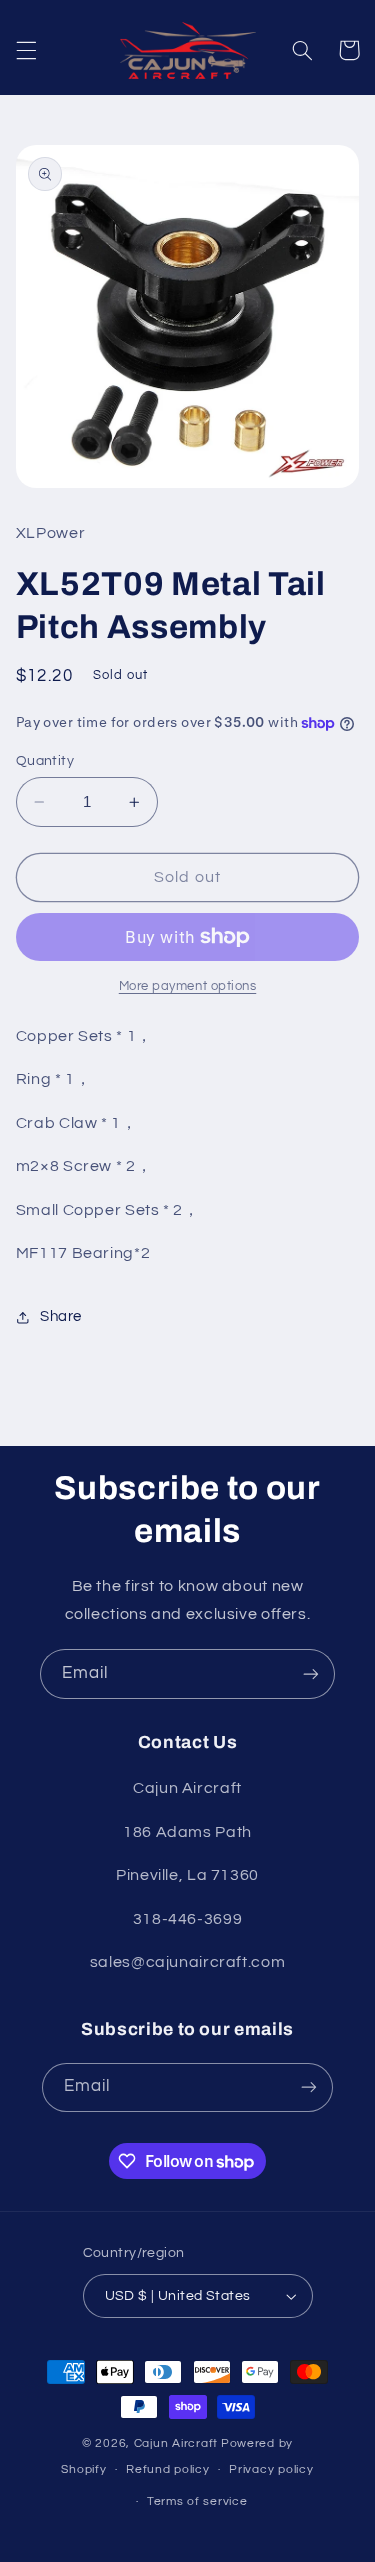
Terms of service (197, 2501)
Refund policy (168, 2469)
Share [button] (61, 1316)
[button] (26, 50)
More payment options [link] (188, 986)
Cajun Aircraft (176, 2443)
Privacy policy (271, 2469)
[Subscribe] (311, 1673)
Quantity (45, 761)
